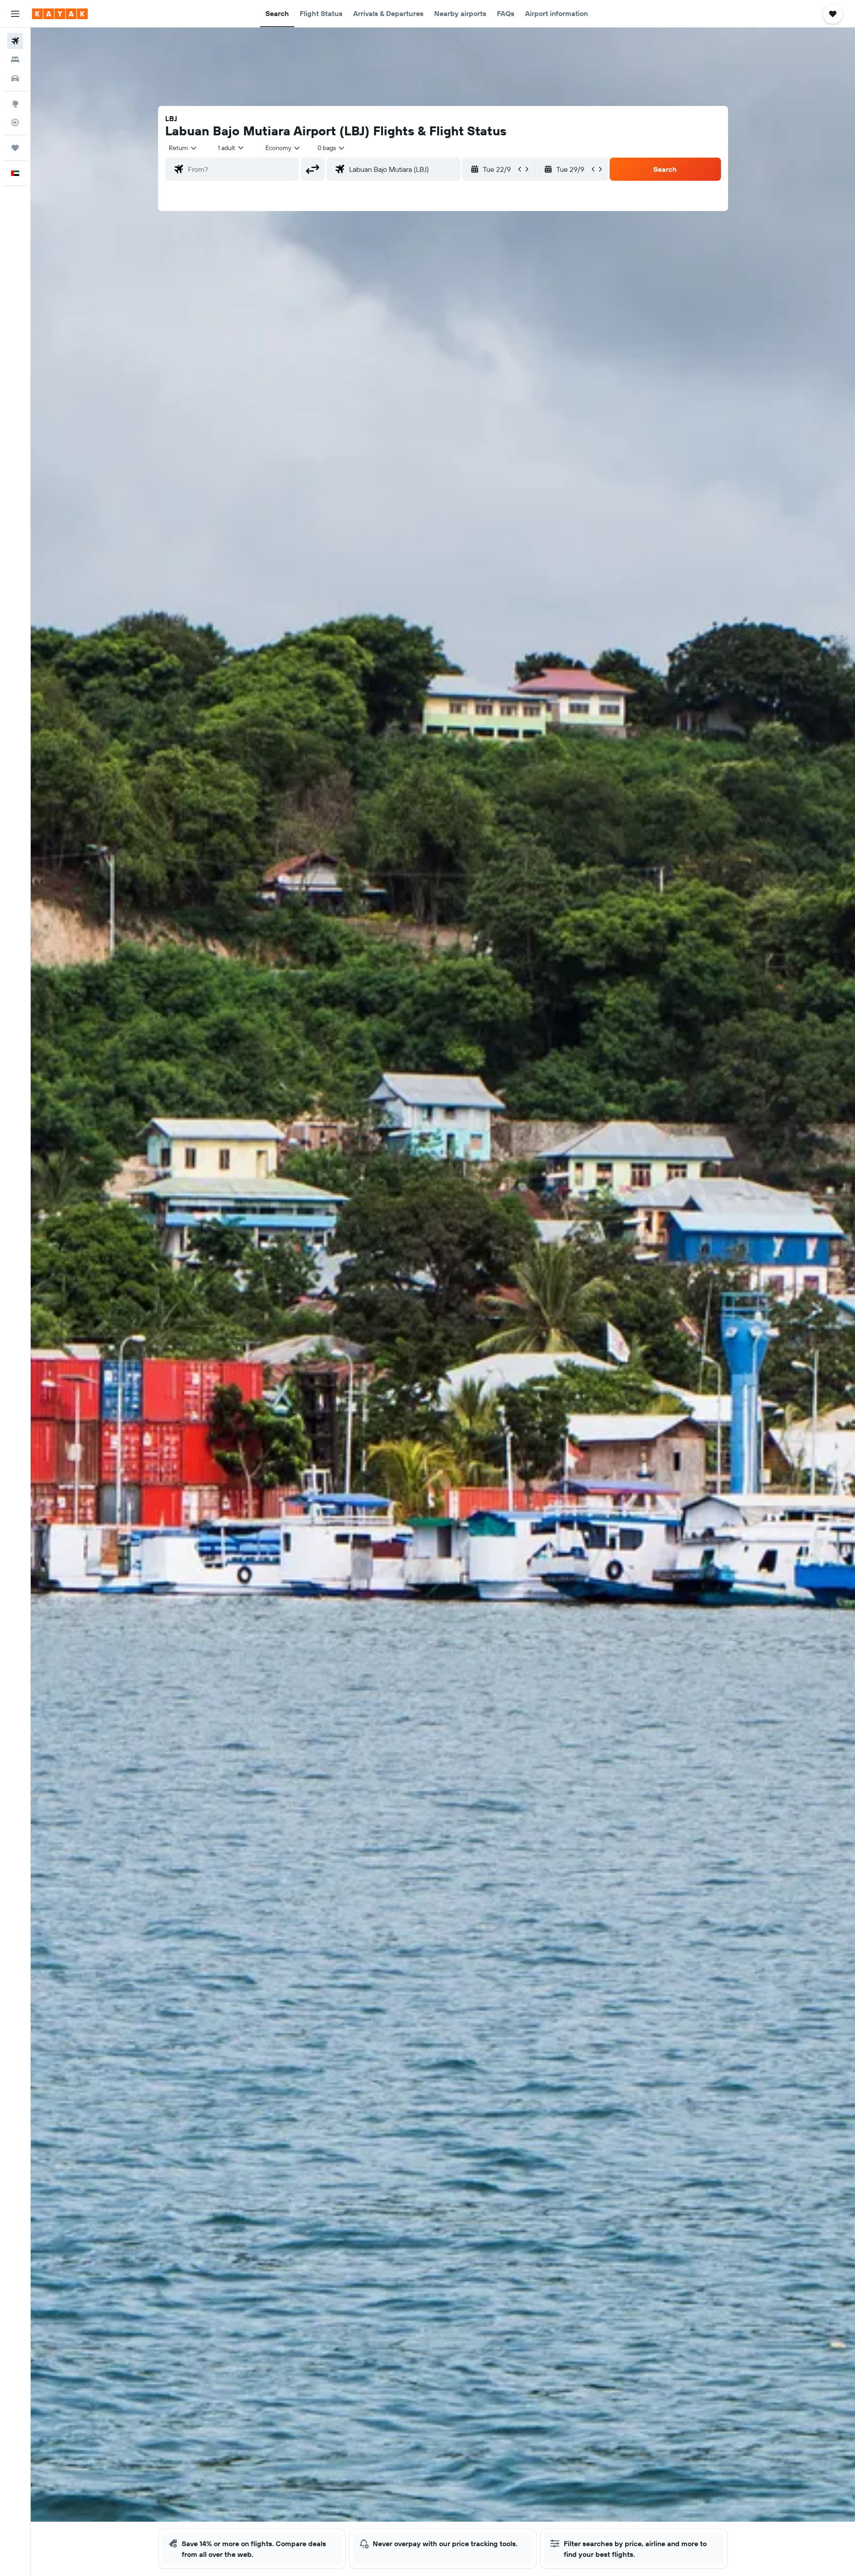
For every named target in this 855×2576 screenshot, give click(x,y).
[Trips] (15, 148)
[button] (15, 14)
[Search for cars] (15, 78)
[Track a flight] (15, 122)
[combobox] (183, 148)
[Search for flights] (15, 41)
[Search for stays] (15, 60)
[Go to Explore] (15, 104)
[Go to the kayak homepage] (60, 14)
